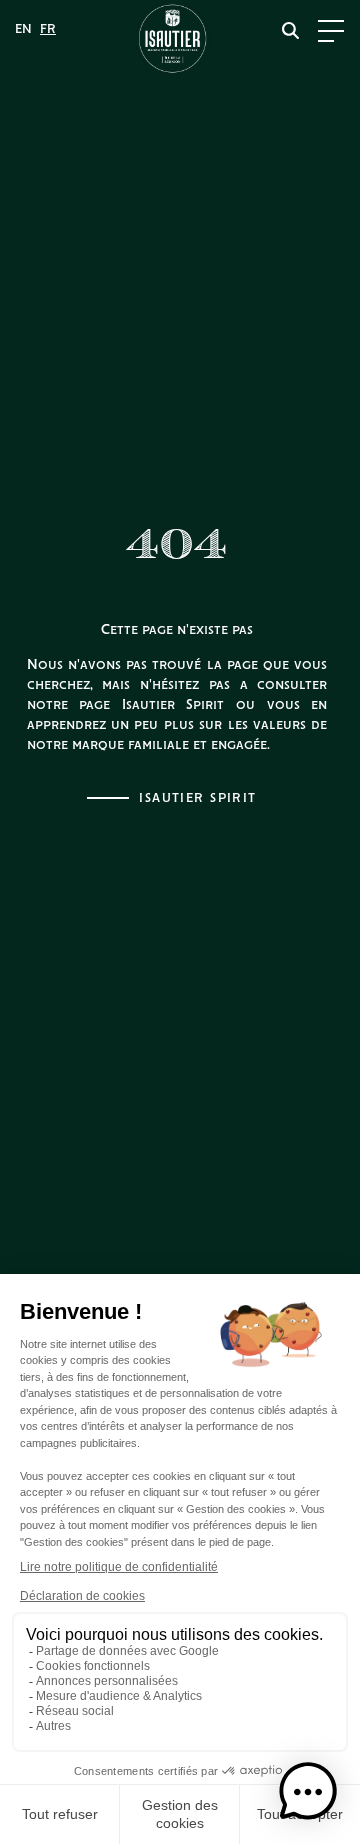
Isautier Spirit (198, 798)
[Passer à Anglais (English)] (23, 30)
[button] (308, 1792)
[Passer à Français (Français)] (48, 30)
